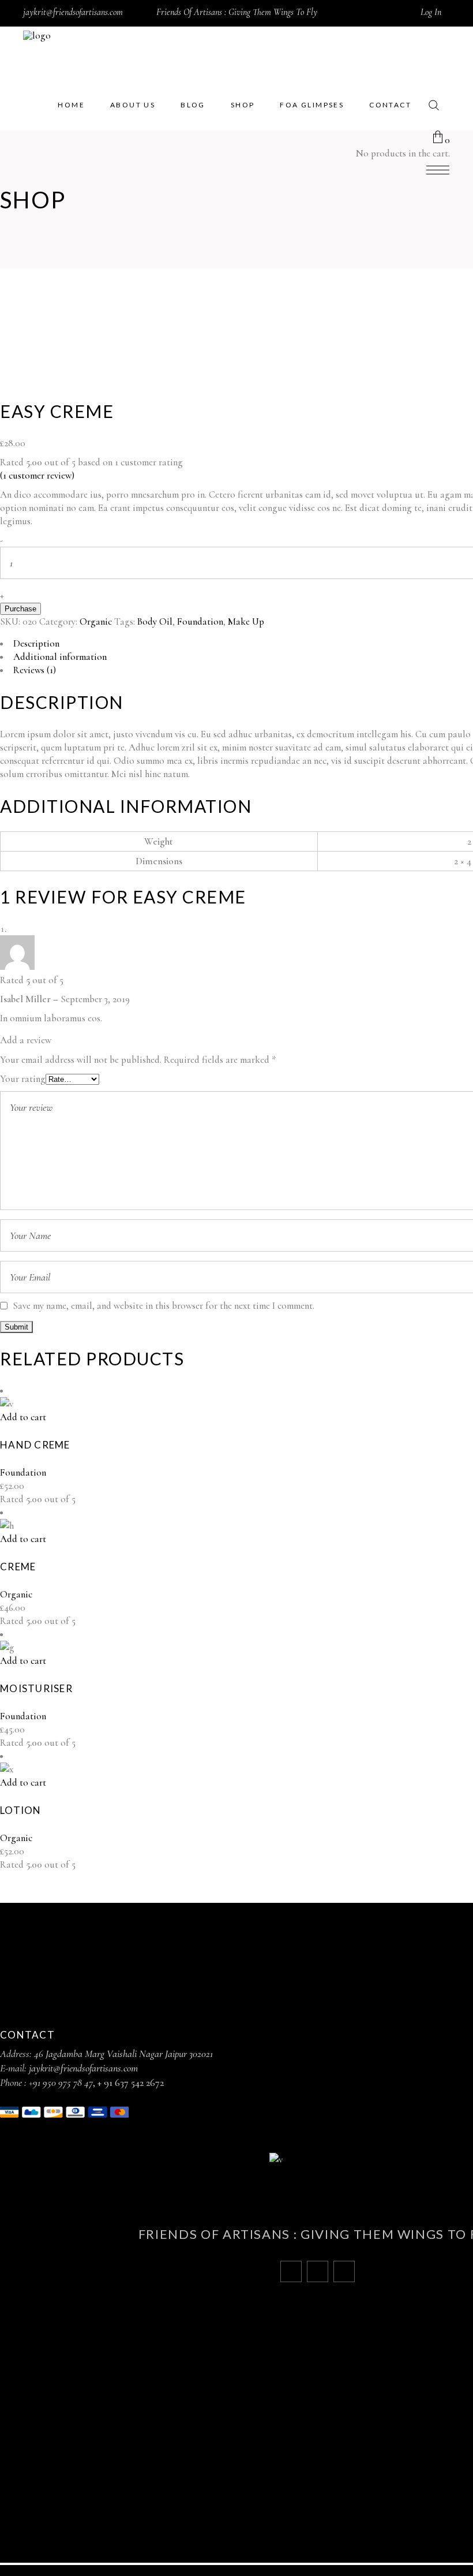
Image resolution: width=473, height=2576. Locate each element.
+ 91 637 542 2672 (131, 2082)
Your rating (23, 1079)
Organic (96, 621)
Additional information (60, 657)
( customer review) (37, 475)
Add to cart (23, 1417)
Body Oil (155, 621)
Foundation (200, 621)
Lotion (21, 1810)
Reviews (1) (35, 670)
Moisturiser (36, 1688)
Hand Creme (35, 1445)
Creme (18, 1567)
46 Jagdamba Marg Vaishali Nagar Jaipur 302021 (123, 2054)
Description (36, 643)
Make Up (246, 621)
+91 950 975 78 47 (61, 2082)
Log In (431, 12)
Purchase (20, 609)
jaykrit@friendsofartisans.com (73, 12)
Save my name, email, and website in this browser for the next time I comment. (164, 1306)
